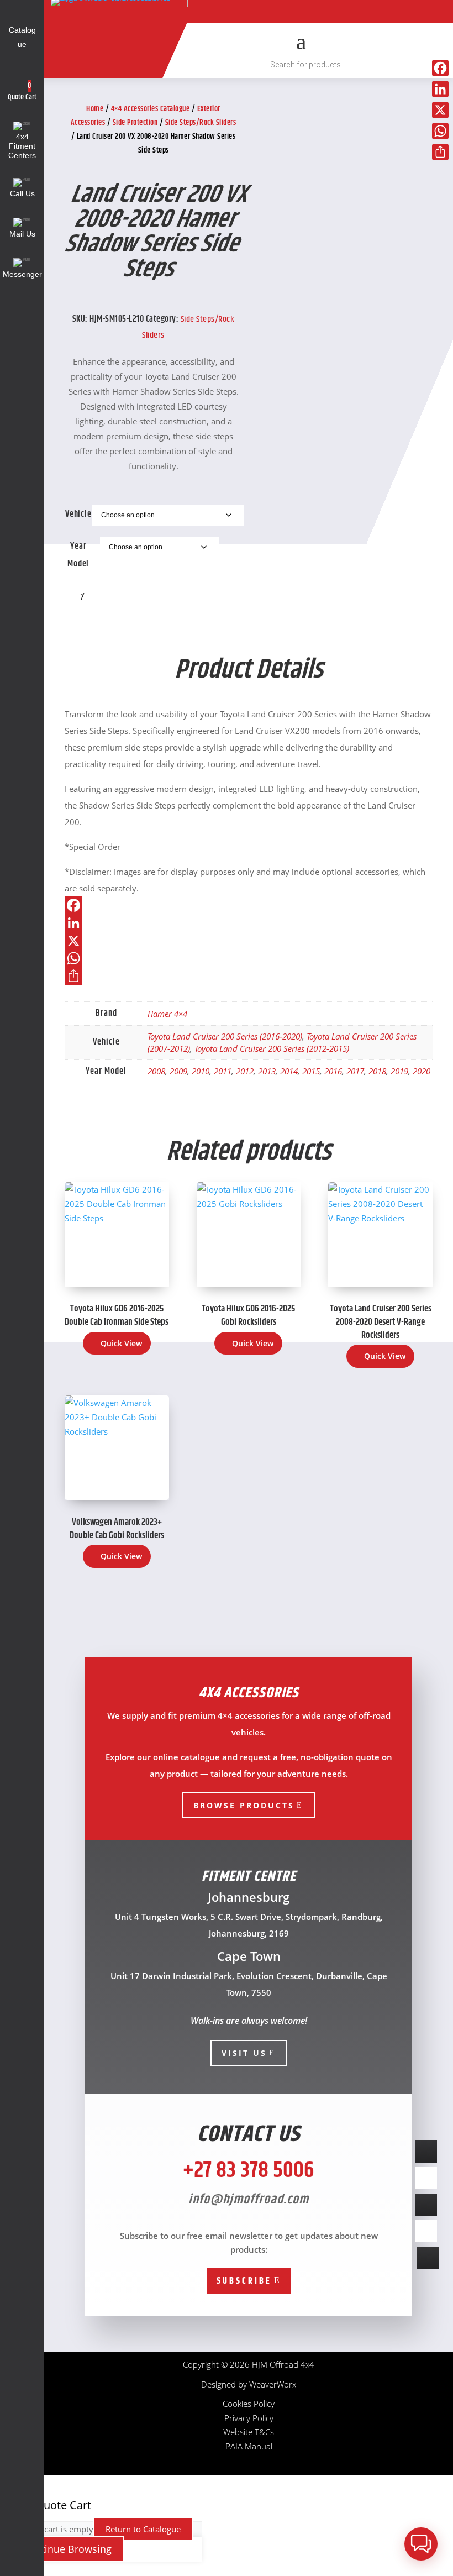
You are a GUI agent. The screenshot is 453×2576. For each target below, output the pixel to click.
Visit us (244, 2053)
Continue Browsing (67, 2549)
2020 (422, 1071)
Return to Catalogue (143, 2529)
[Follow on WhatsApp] (365, 12)
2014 (289, 1071)
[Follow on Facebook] (238, 12)
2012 (245, 1071)
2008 (156, 1071)
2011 (223, 1071)
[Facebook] (249, 905)
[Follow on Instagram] (314, 12)
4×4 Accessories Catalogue (151, 109)
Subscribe (244, 2281)
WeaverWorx (273, 2384)
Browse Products (244, 1805)
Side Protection (135, 123)
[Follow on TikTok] (263, 12)
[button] (421, 2544)
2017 (355, 1071)
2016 (333, 1071)
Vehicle (78, 514)
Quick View (121, 1343)
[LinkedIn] (249, 923)
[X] (249, 941)
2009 (178, 1071)
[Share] (249, 976)
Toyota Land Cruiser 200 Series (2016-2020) (225, 1036)
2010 (201, 1071)
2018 (377, 1071)
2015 (311, 1071)
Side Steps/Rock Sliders (201, 123)
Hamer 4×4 (167, 1014)
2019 (399, 1071)
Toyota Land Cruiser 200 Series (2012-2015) (272, 1048)
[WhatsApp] (249, 958)
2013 (267, 1071)
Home (95, 109)
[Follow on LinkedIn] (339, 12)
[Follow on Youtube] (288, 12)
